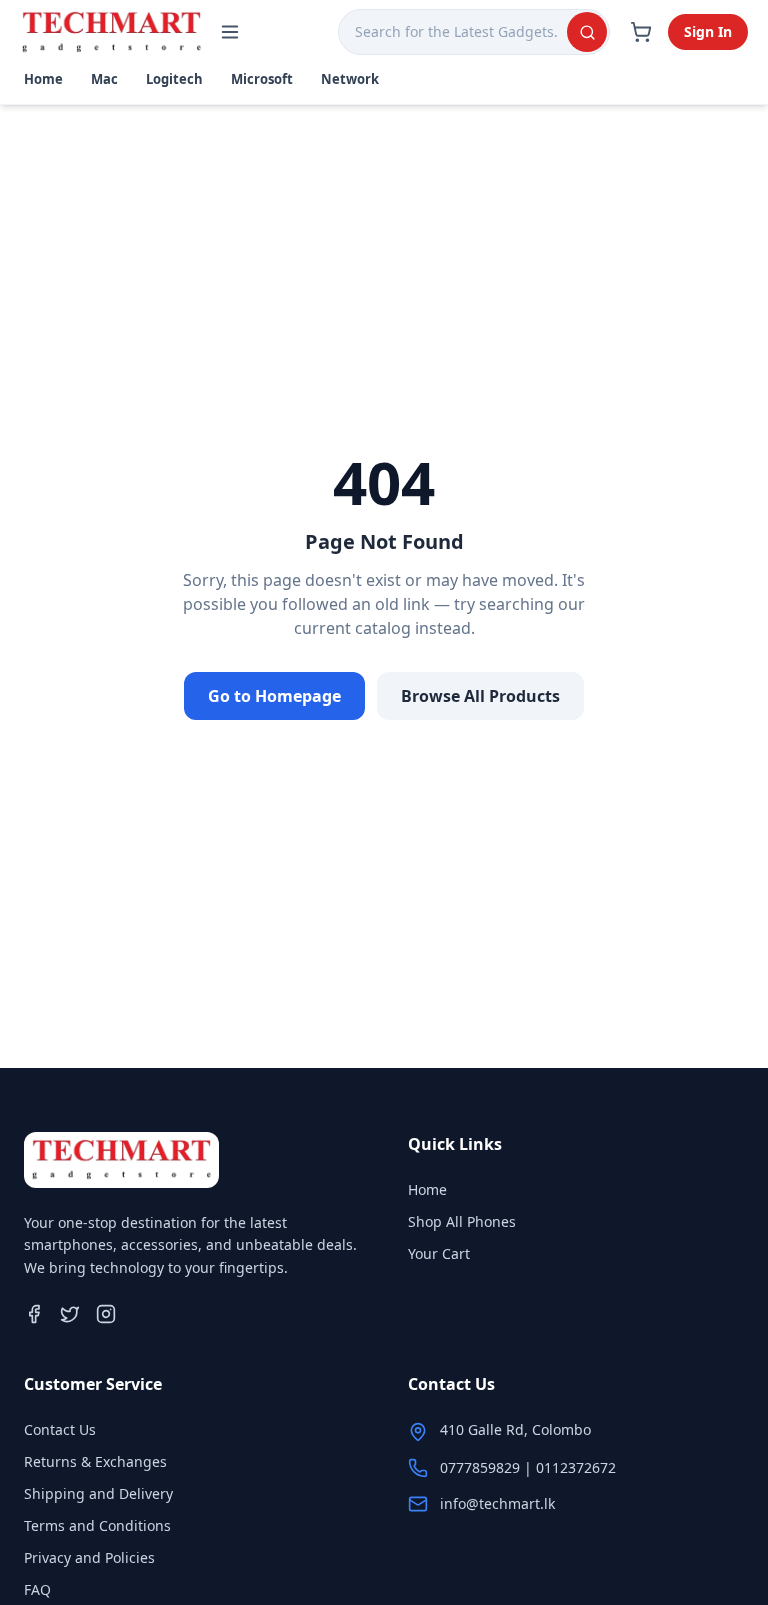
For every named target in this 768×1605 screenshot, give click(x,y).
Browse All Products (480, 696)
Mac (104, 79)
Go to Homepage (274, 696)
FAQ (37, 1589)
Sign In (708, 31)
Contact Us (60, 1429)
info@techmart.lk (497, 1503)
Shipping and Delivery (98, 1493)
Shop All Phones (462, 1221)
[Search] (587, 32)
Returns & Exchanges (95, 1461)
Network (350, 79)
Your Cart (439, 1253)
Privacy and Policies (89, 1557)
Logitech (174, 79)
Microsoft (262, 79)
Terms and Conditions (97, 1525)
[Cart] (641, 32)
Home (43, 79)
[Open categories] (230, 32)
